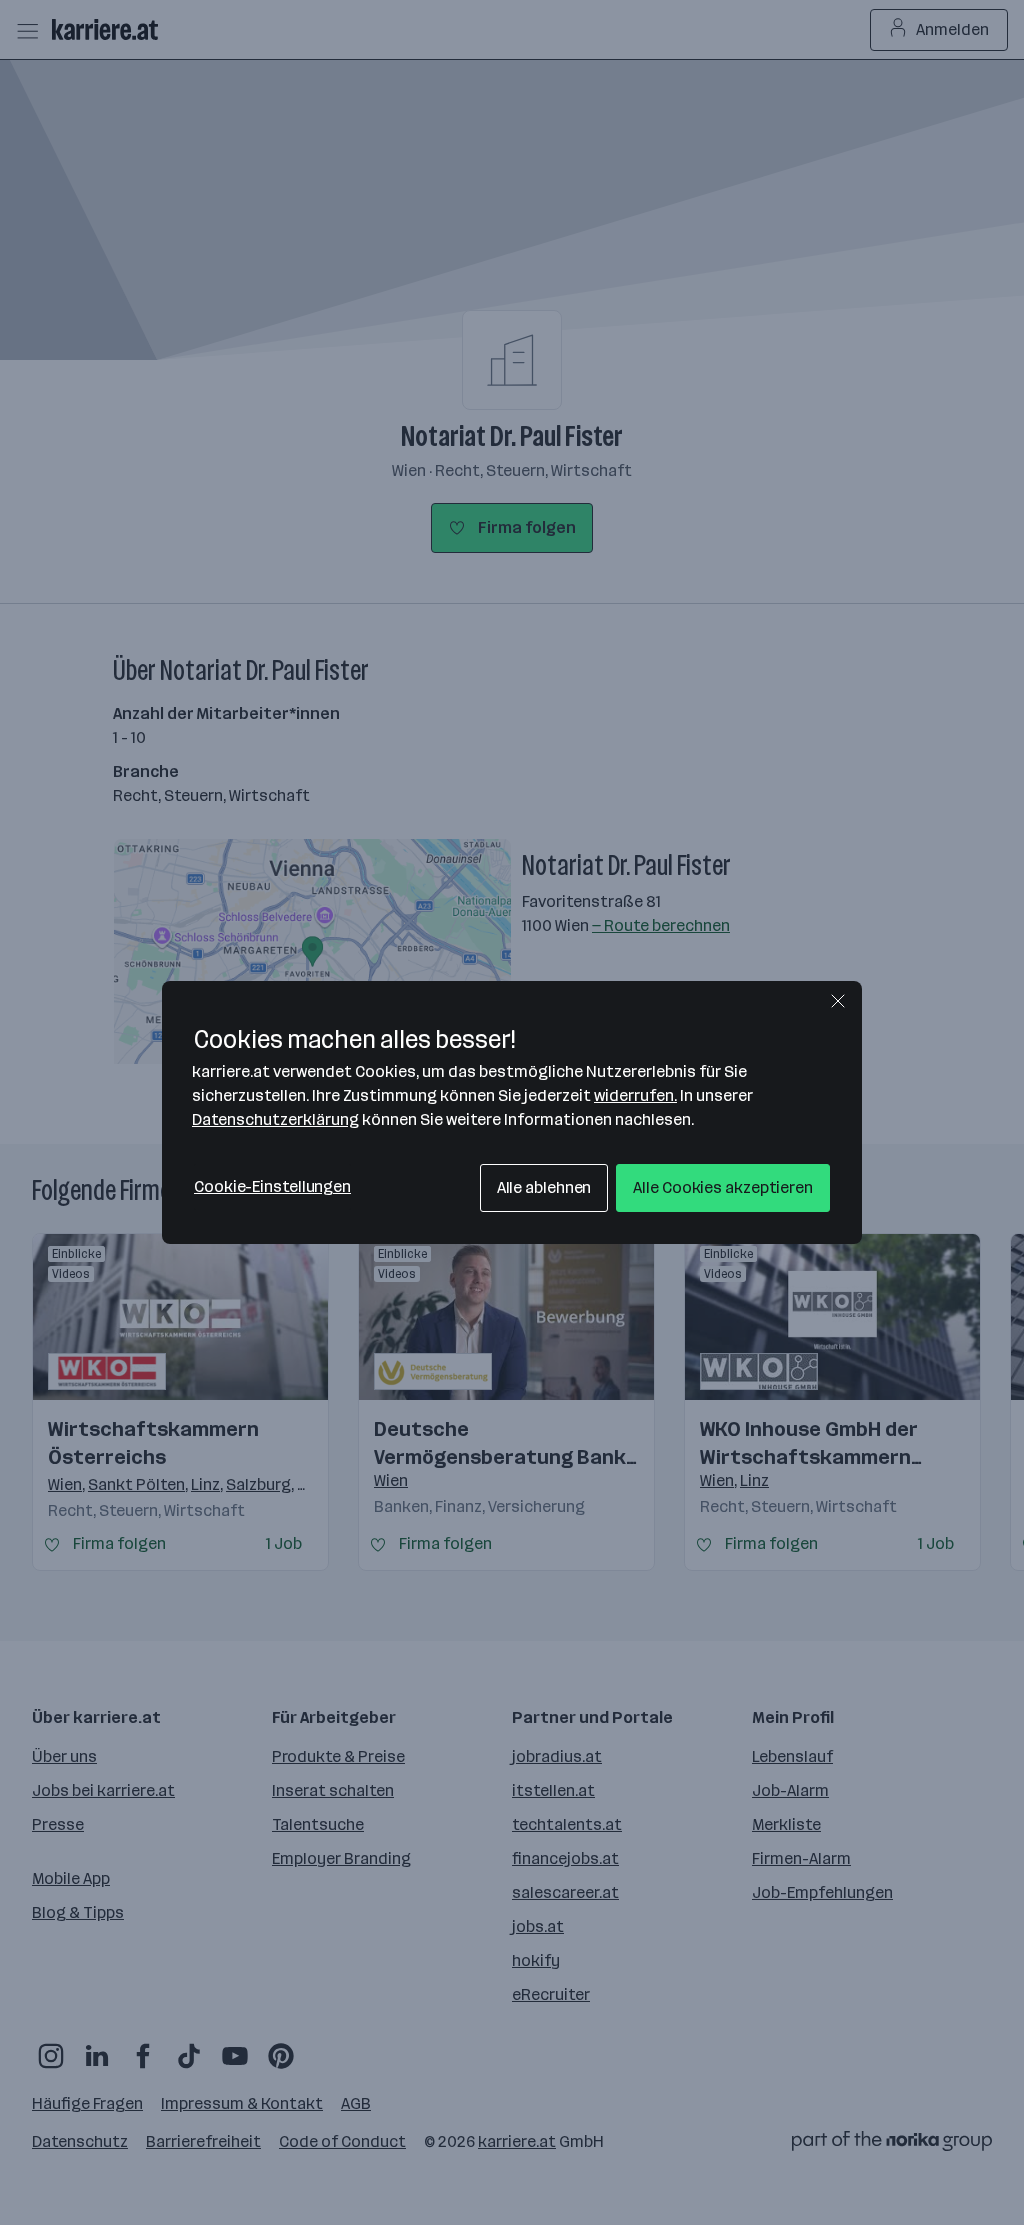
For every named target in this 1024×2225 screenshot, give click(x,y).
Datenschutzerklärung (275, 1119)
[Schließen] (838, 1001)
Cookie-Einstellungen (272, 1186)
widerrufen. (635, 1095)
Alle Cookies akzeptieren (723, 1187)
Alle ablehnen (544, 1187)
